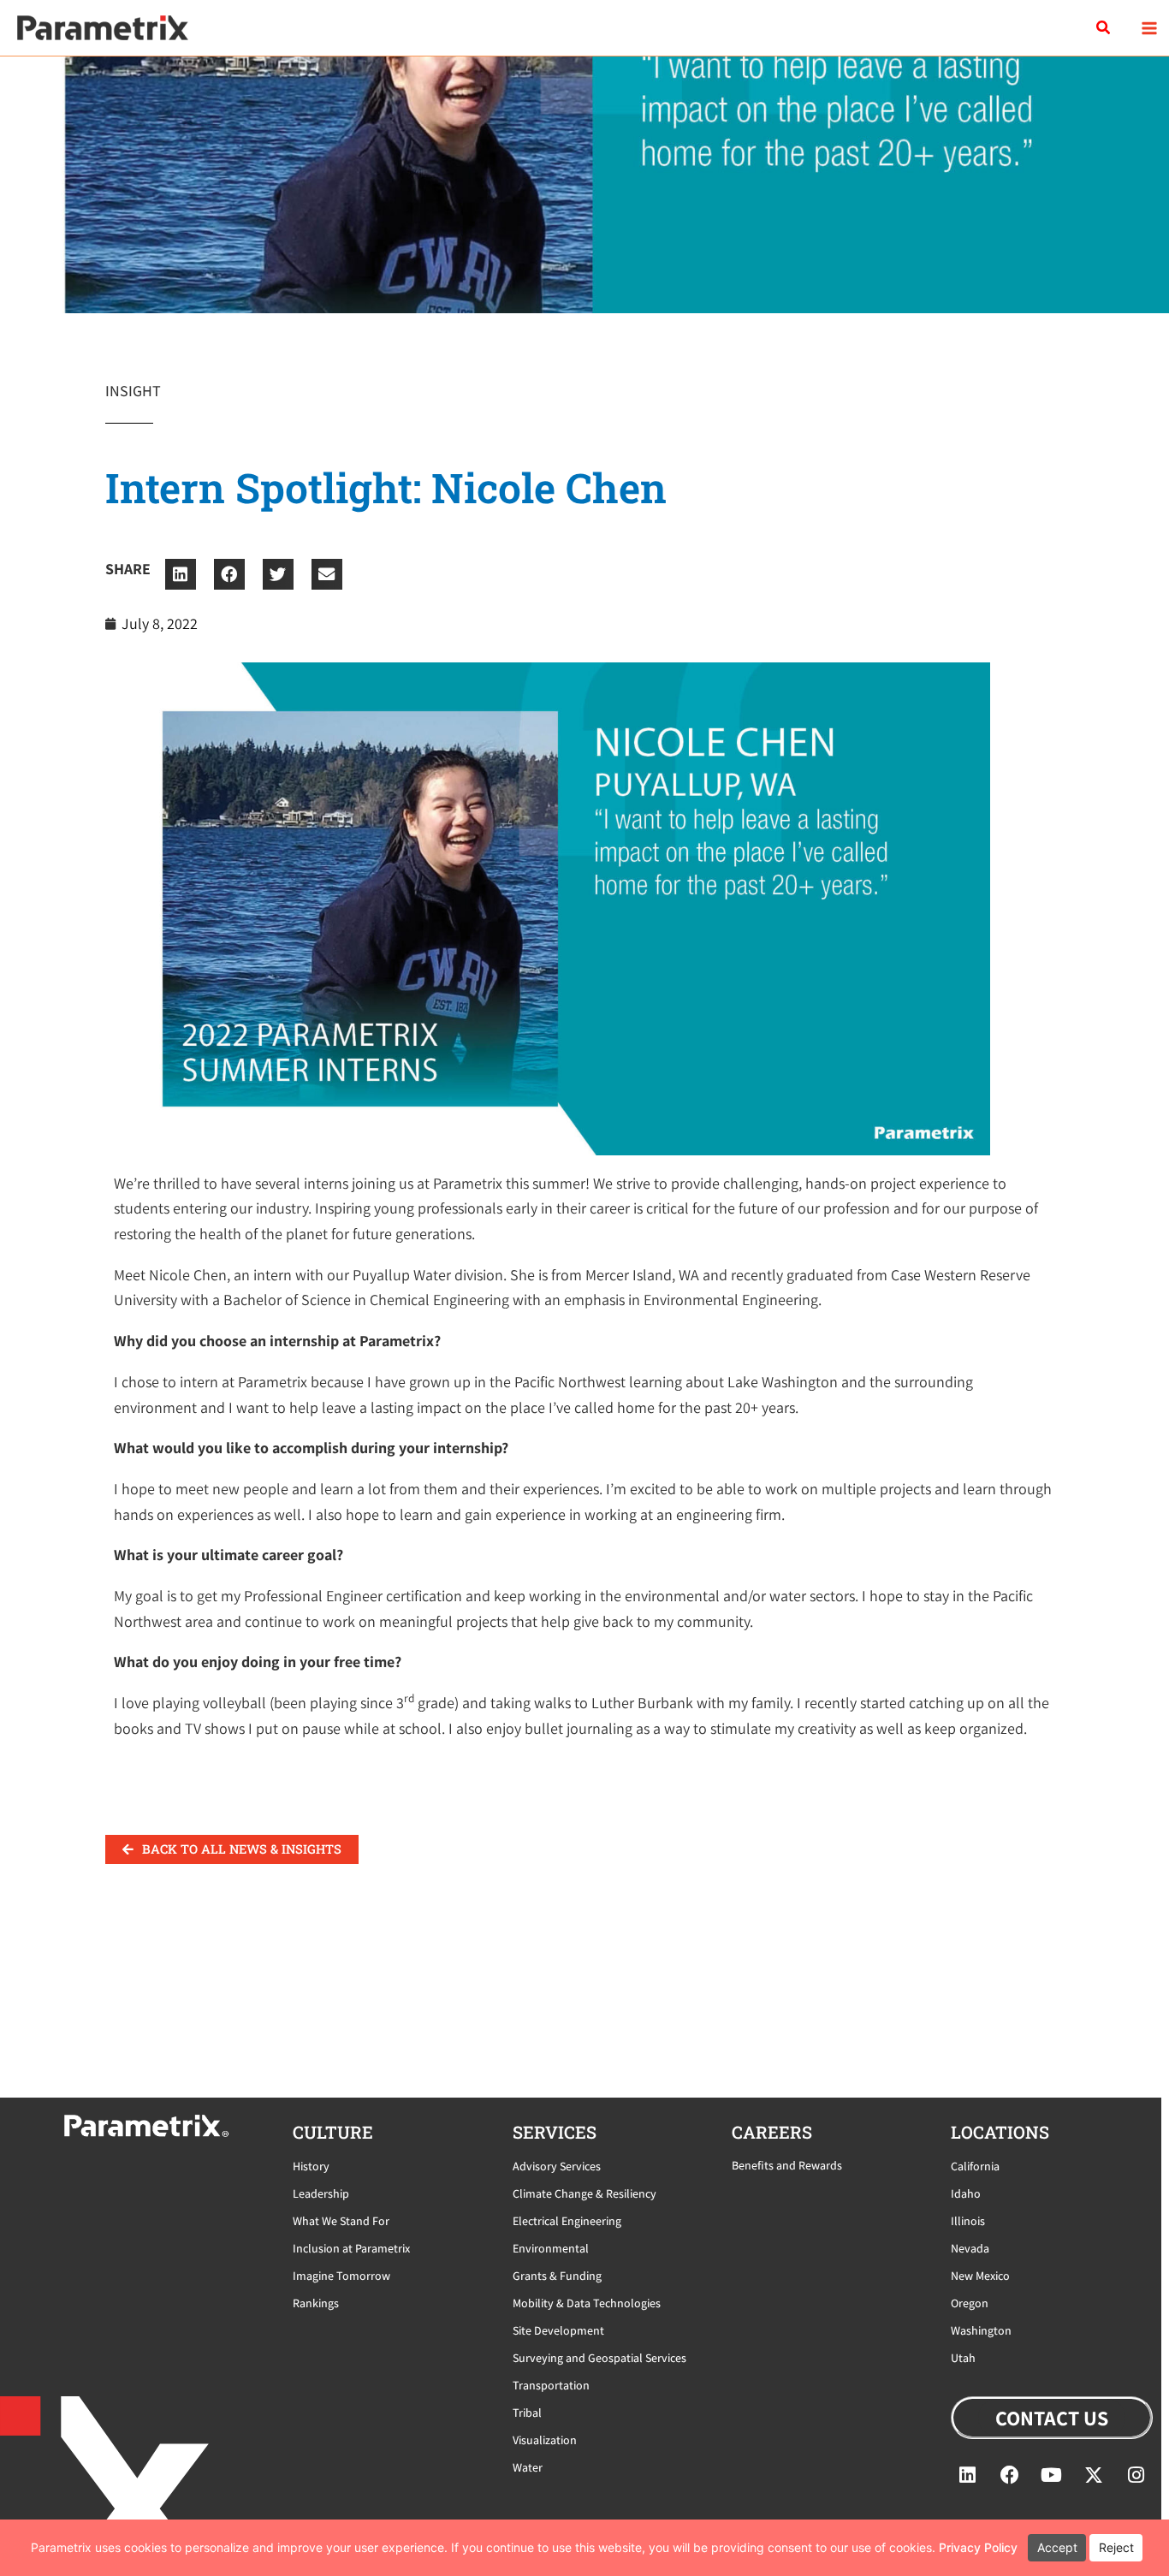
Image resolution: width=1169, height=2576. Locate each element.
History (311, 2166)
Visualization (545, 2440)
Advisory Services (557, 2166)
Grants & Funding (557, 2276)
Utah (963, 2358)
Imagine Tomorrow (341, 2276)
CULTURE (333, 2132)
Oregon (970, 2303)
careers (772, 2132)
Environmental (551, 2248)
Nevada (970, 2248)
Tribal (527, 2413)
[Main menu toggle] (1149, 28)
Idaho (966, 2193)
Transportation (551, 2385)
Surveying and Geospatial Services (599, 2358)
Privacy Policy (978, 2547)
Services (555, 2132)
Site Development (558, 2330)
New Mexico (980, 2276)
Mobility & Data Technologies (587, 2303)
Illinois (968, 2221)
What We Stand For (341, 2221)
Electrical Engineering (567, 2221)
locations (1000, 2132)
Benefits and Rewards (787, 2165)
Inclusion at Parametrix (351, 2248)
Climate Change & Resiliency (584, 2193)
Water (528, 2467)
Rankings (316, 2303)
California (975, 2166)
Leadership (321, 2193)
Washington (981, 2330)
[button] (1104, 28)
